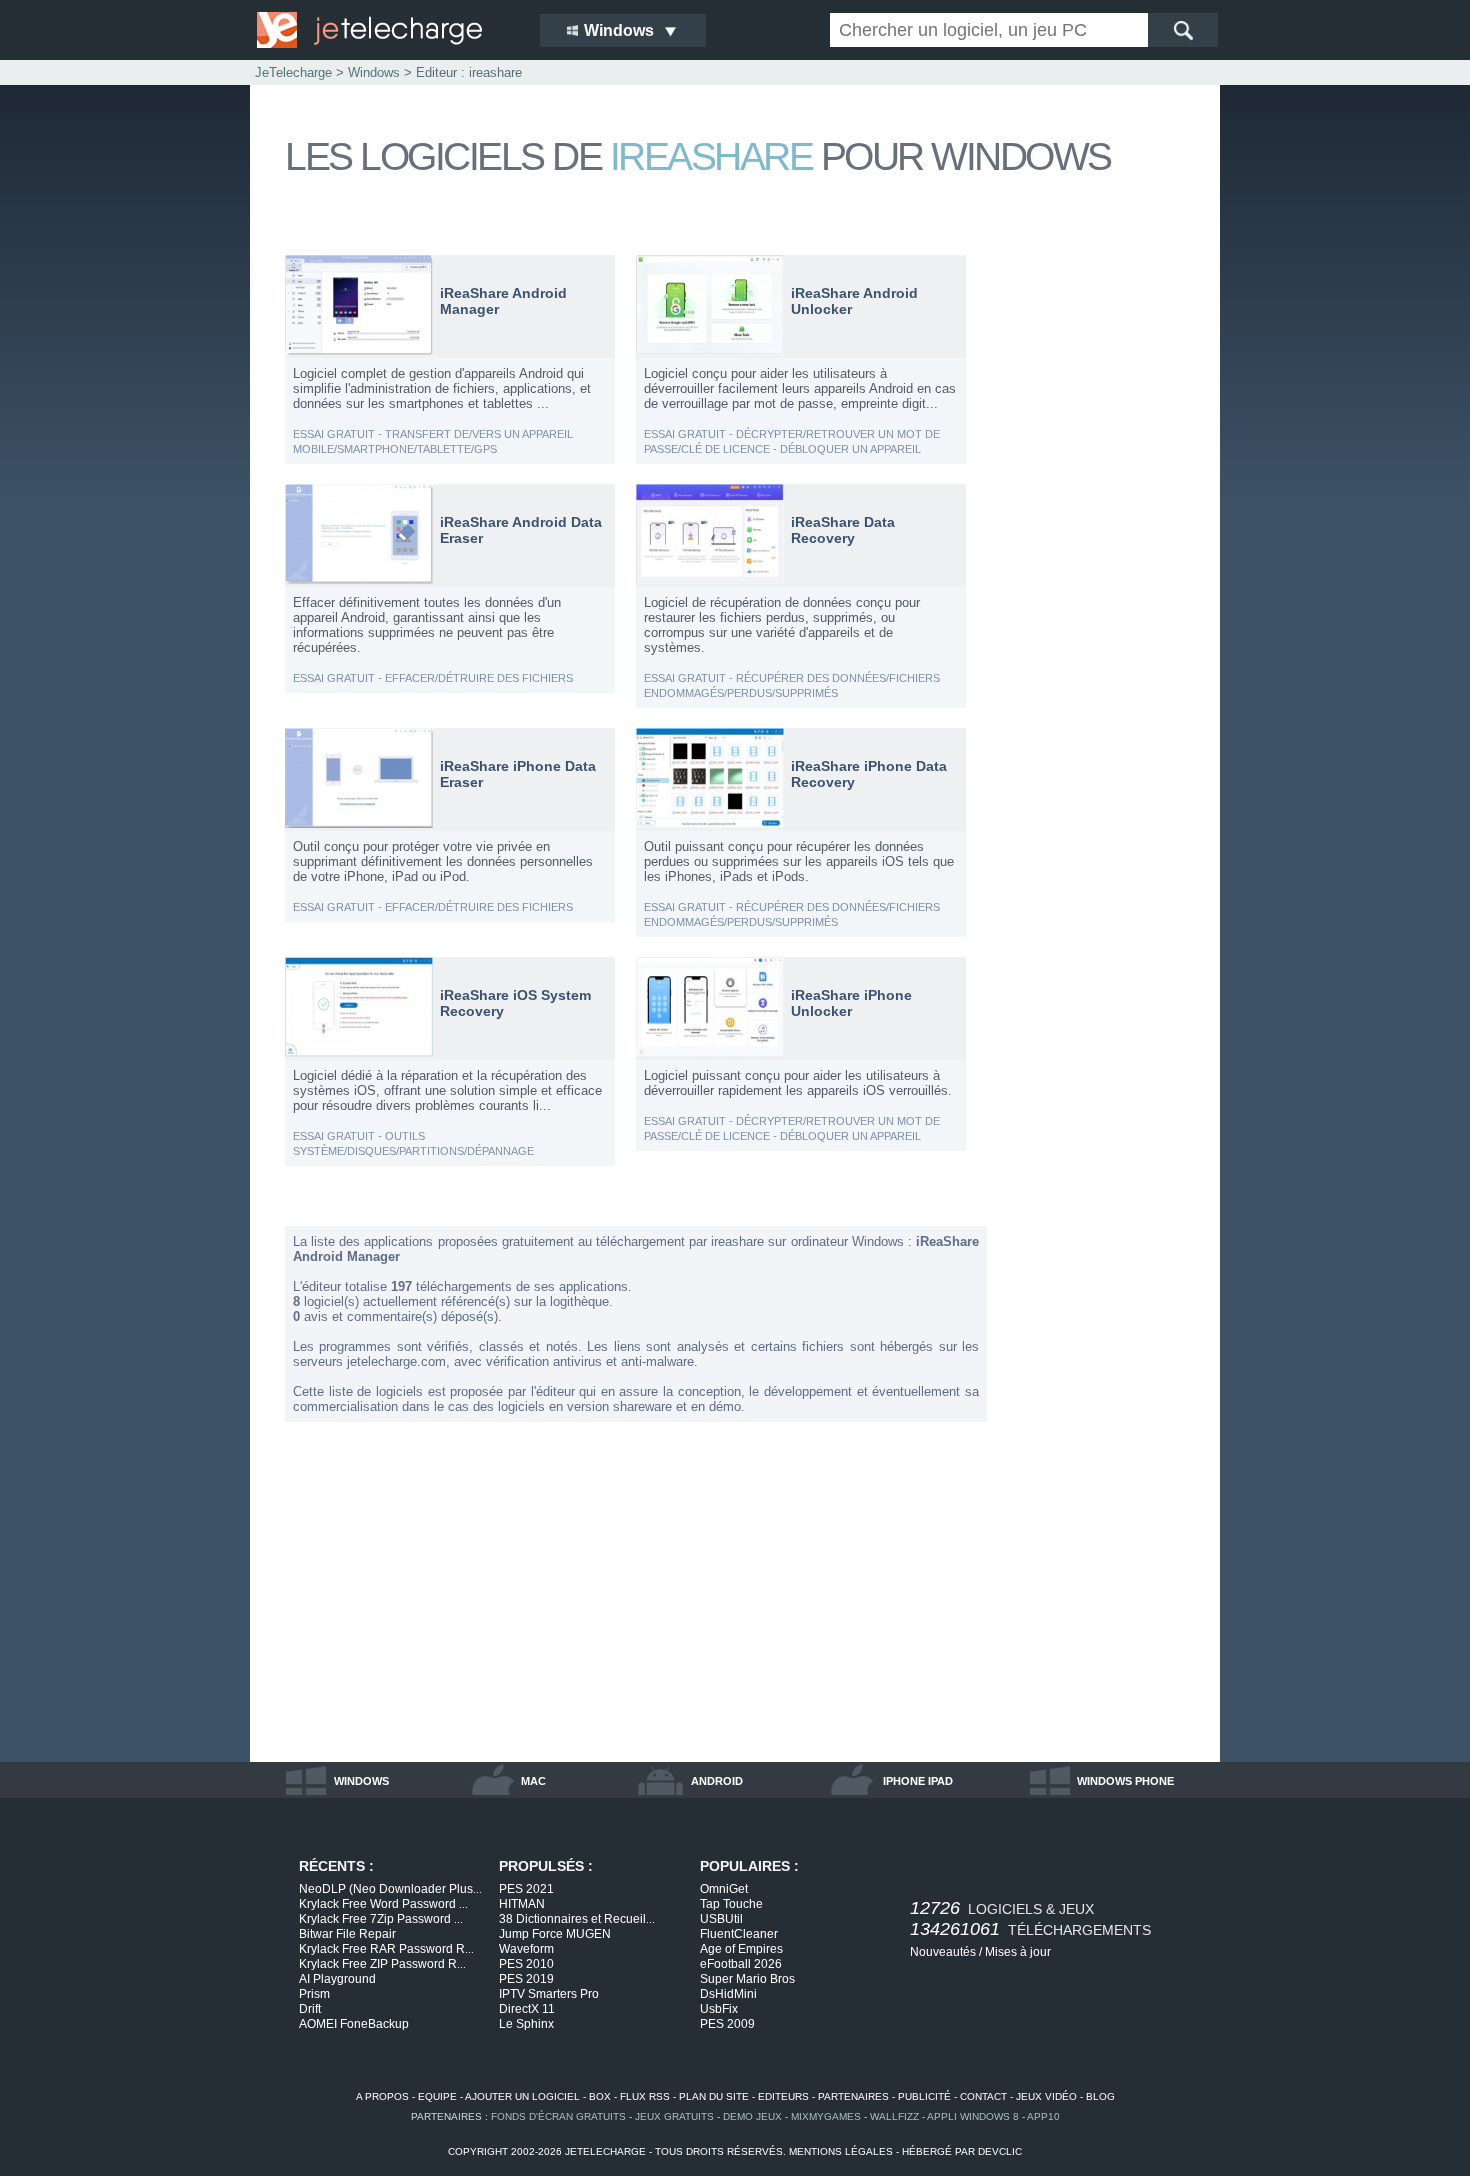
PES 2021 (526, 1889)
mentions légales (841, 2151)
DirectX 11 (527, 2009)
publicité (924, 2096)
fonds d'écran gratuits (558, 2116)
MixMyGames (826, 2116)
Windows (374, 72)
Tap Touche (731, 1904)
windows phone (1125, 1781)
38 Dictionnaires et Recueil (577, 1919)
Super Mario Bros (747, 1979)
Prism (314, 1994)
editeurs (783, 2096)
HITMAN (522, 1904)
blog (1100, 2096)
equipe (437, 2096)
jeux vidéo (1046, 2096)
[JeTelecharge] (385, 30)
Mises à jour (1018, 1952)
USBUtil (721, 1919)
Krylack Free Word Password (383, 1904)
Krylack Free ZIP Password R (382, 1964)
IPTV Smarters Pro (549, 1994)
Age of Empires (741, 1949)
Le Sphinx (526, 2024)
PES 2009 (727, 2024)
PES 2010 (526, 1964)
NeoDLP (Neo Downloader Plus (390, 1889)
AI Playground (337, 1979)
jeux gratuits (674, 2116)
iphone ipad (918, 1781)
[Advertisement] (1105, 554)
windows (361, 1781)
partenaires (853, 2096)
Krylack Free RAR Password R (386, 1949)
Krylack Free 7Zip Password (381, 1919)
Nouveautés (943, 1952)
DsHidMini (728, 1994)
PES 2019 (526, 1979)
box (600, 2096)
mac (533, 1781)
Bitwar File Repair (347, 1934)
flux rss (645, 2096)
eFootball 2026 (741, 1964)
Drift (310, 2009)
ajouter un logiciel (522, 2096)
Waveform (526, 1949)
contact (983, 2096)
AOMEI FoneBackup (354, 2024)
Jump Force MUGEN (555, 1934)
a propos (382, 2096)
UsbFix (719, 2009)
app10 (1043, 2116)
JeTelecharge (293, 72)
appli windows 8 (973, 2116)
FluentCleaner (739, 1934)
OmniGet (724, 1889)
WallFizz (894, 2116)
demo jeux (752, 2116)
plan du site (714, 2096)
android (717, 1781)
